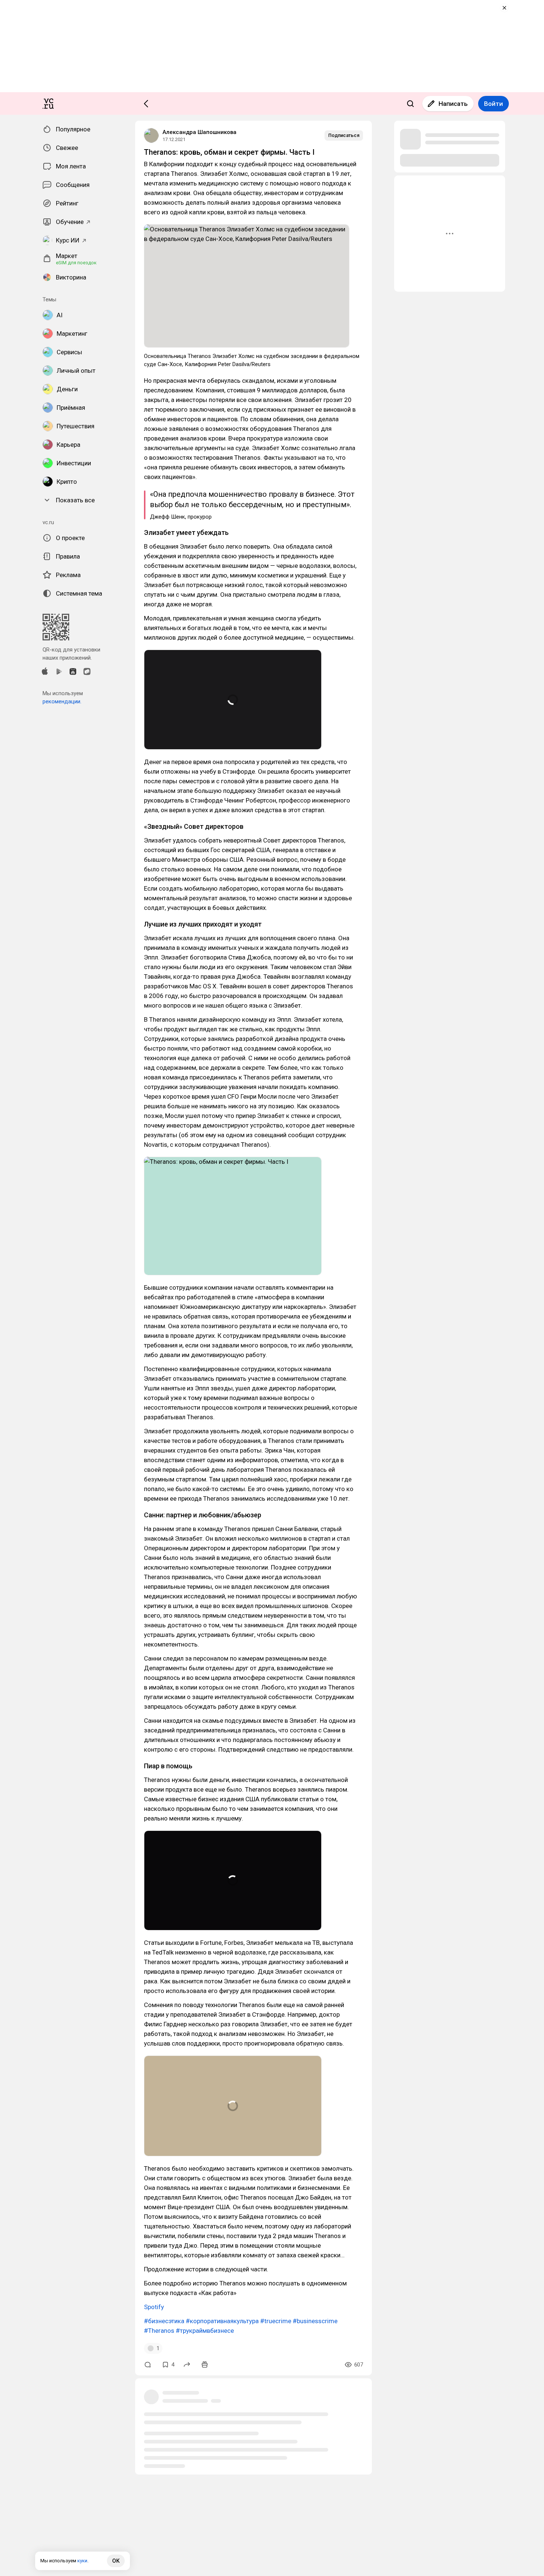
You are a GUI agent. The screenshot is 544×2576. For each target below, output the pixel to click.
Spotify (154, 2307)
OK (116, 2561)
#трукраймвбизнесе (205, 2331)
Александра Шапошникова (199, 132)
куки (82, 2561)
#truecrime (276, 2321)
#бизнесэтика (164, 2321)
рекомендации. (62, 701)
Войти (493, 104)
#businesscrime (315, 2321)
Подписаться (344, 135)
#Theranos (159, 2331)
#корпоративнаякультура (222, 2321)
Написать (453, 104)
